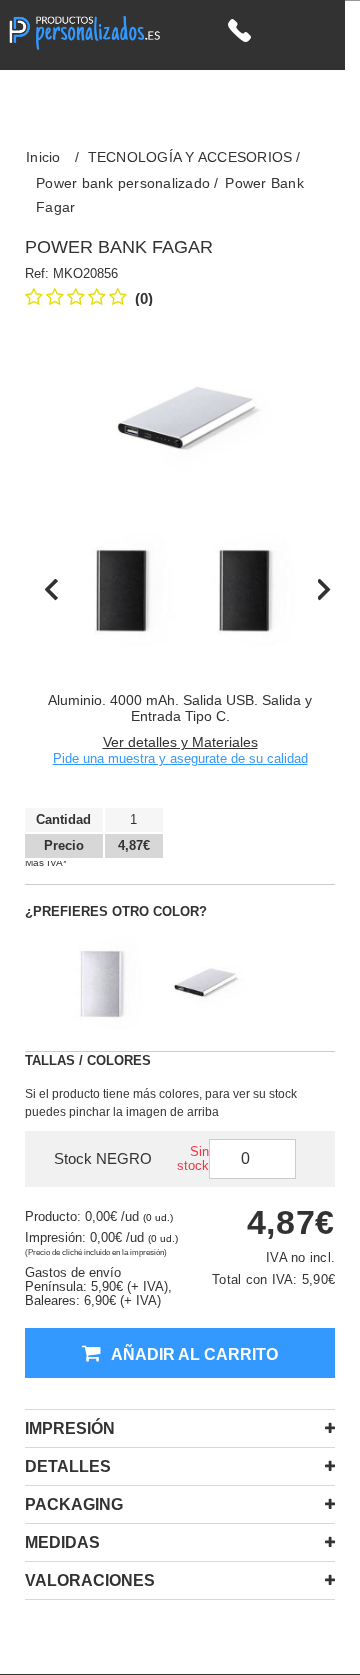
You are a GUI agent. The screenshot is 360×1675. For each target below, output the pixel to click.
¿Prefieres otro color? (116, 911)
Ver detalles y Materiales (180, 742)
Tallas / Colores (88, 1060)
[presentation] (51, 589)
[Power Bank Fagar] (122, 589)
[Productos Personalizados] (84, 30)
